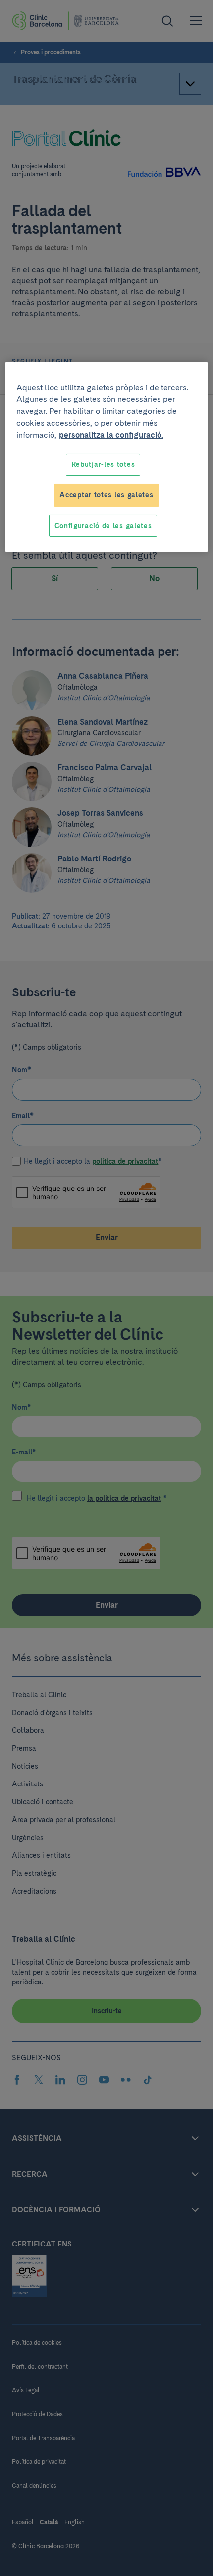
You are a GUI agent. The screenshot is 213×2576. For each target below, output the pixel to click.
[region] (107, 457)
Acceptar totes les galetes (106, 495)
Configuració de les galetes (103, 526)
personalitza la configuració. (111, 435)
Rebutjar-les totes (103, 464)
